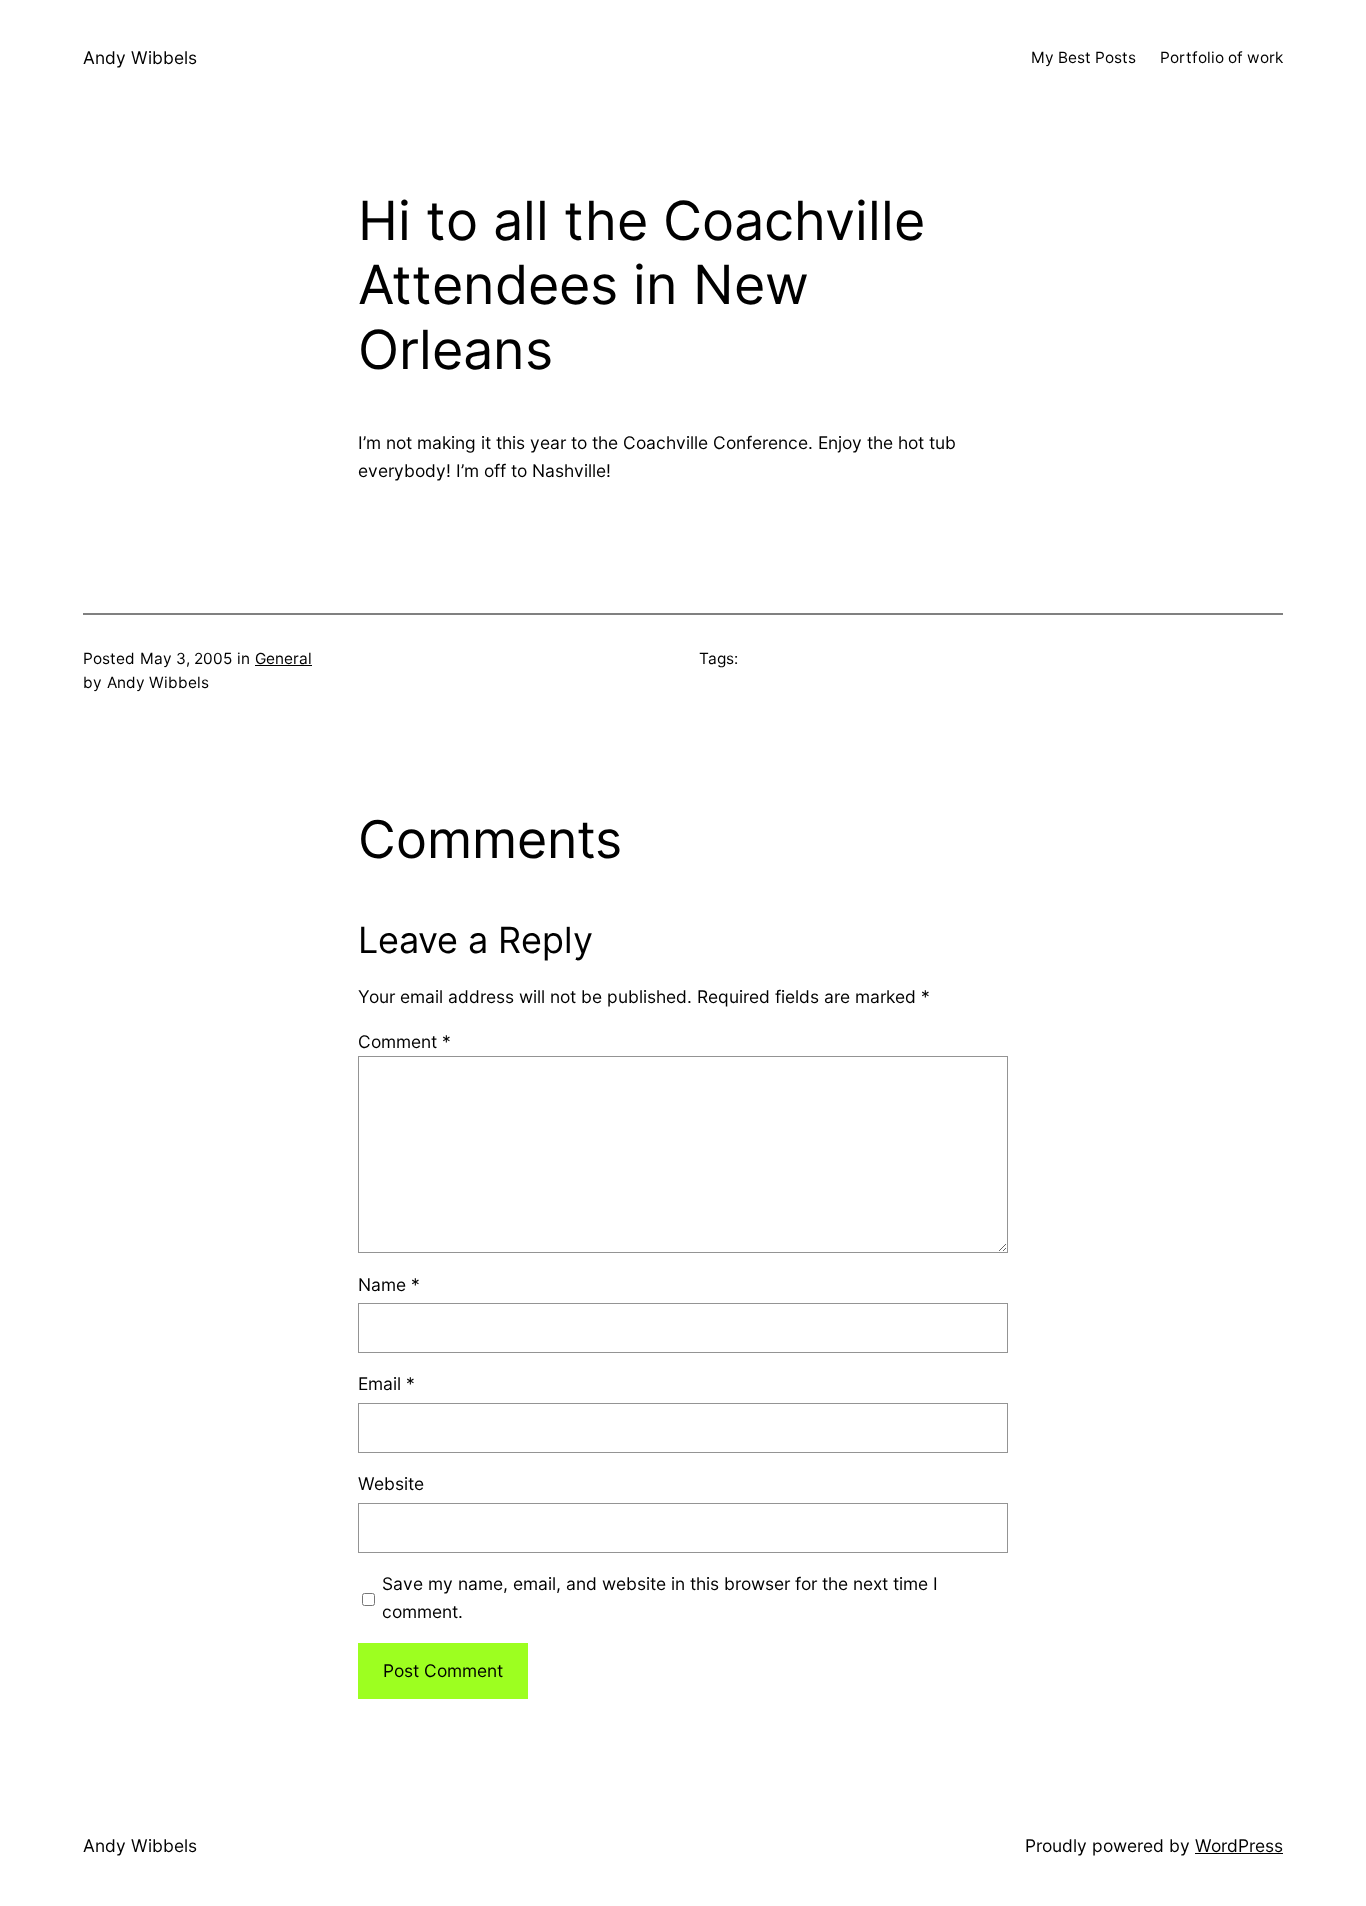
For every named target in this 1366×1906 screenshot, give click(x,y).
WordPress (1239, 1845)
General (283, 658)
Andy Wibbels (140, 57)
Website (391, 1483)
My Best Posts (1083, 57)
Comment (404, 1041)
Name (389, 1284)
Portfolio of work (1221, 57)
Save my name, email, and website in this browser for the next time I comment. (660, 1597)
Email (386, 1383)
